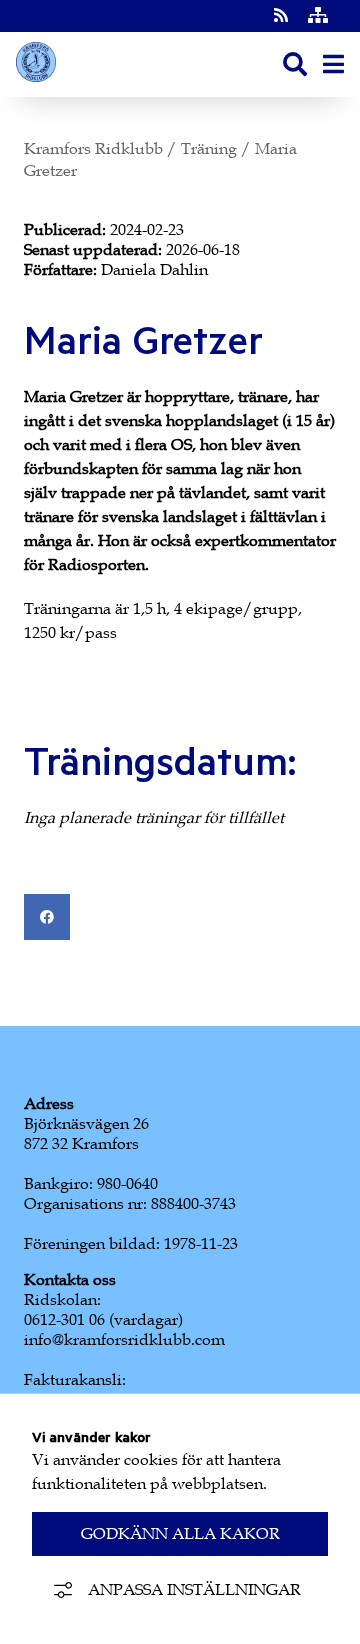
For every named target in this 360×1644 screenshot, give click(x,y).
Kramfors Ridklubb (93, 149)
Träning (209, 149)
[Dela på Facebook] (47, 917)
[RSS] (283, 16)
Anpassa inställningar (194, 1590)
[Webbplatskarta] (318, 16)
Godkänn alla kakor (180, 1534)
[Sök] (295, 65)
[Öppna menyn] (333, 65)
